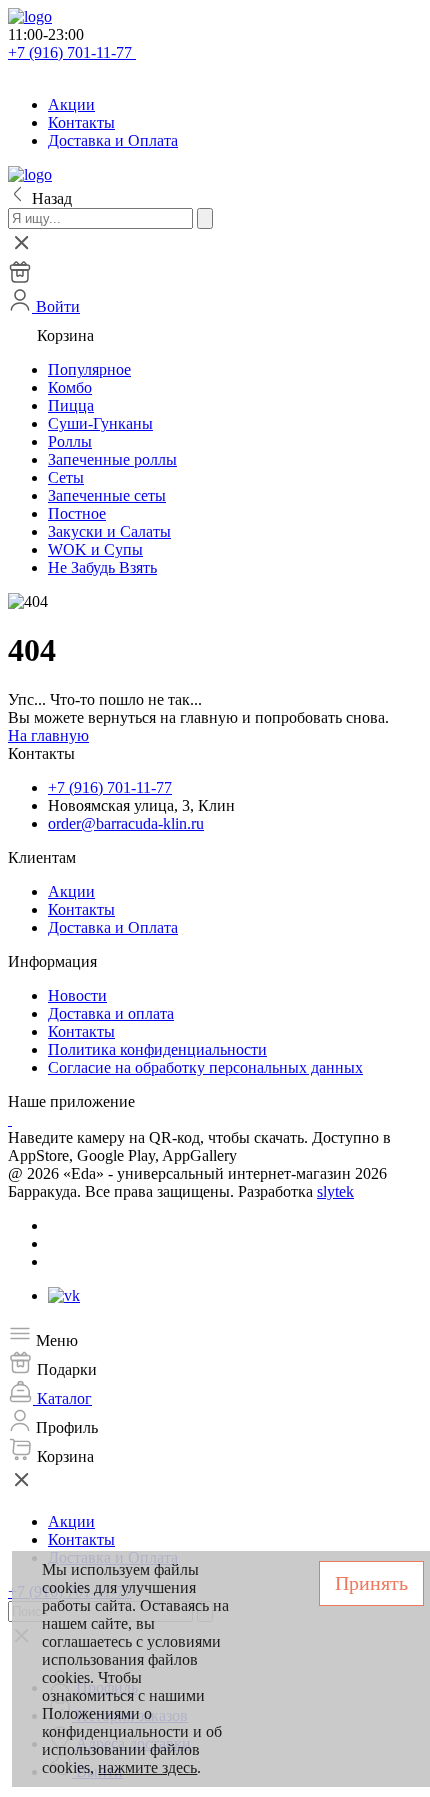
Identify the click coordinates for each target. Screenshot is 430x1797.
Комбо (70, 387)
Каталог (62, 1398)
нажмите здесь (147, 1767)
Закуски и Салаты (109, 531)
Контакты (81, 122)
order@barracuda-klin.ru (126, 823)
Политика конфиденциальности (157, 1049)
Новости (77, 995)
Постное (77, 513)
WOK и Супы (95, 549)
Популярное (89, 369)
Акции (71, 104)
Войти (56, 306)
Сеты (66, 477)
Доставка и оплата (111, 1013)
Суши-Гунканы (100, 423)
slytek (335, 1191)
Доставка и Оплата (113, 140)
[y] (205, 218)
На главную (48, 735)
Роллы (70, 441)
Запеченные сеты (107, 495)
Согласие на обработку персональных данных (205, 1067)
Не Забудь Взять (102, 567)
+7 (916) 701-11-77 (72, 52)
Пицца (71, 405)
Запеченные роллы (112, 459)
